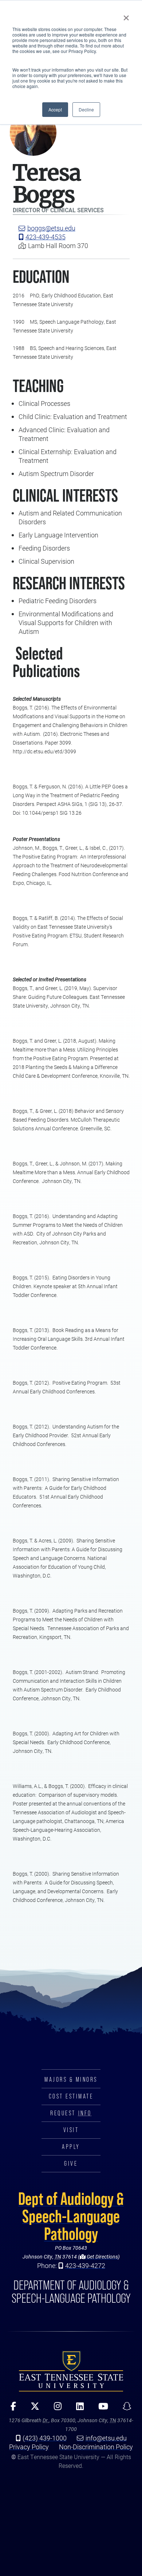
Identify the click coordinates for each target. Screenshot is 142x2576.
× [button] (126, 15)
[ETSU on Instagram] (55, 2409)
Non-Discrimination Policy (96, 2447)
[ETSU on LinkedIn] (77, 2409)
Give (71, 2164)
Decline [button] (86, 109)
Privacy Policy (29, 2447)
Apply (71, 2147)
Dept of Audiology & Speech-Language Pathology (71, 2216)
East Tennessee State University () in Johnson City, (71, 2371)
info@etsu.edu (106, 2438)
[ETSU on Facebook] (11, 2409)
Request (71, 2113)
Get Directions (102, 2257)
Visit (71, 2130)
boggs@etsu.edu (51, 228)
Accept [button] (55, 109)
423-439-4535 (46, 237)
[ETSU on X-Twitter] (32, 2409)
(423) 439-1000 (45, 2438)
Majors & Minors (71, 2080)
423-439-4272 (85, 2265)
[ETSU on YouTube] (101, 2409)
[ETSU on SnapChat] (125, 2409)
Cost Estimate (71, 2096)
